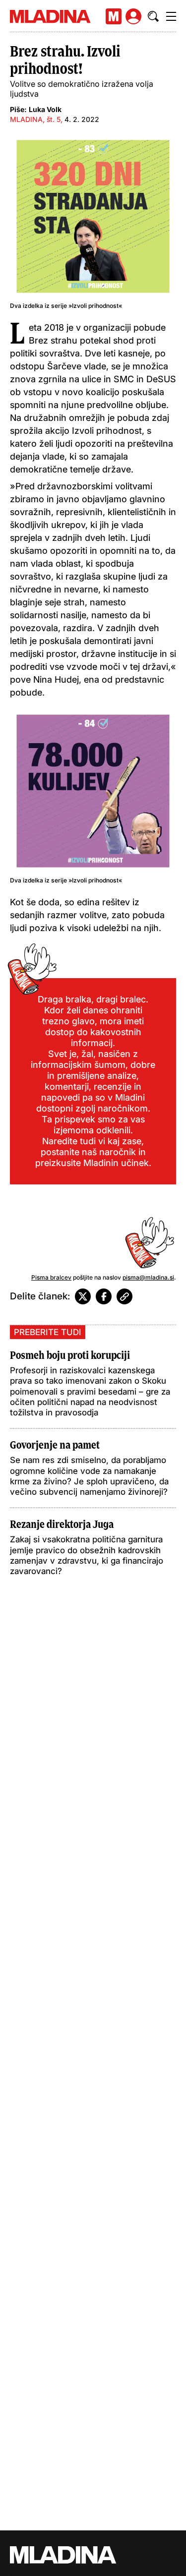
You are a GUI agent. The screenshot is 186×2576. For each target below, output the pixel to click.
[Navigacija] (171, 16)
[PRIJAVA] (133, 16)
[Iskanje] (153, 16)
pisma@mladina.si (148, 1277)
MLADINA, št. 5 (35, 119)
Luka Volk (45, 109)
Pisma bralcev (51, 1277)
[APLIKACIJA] (114, 16)
